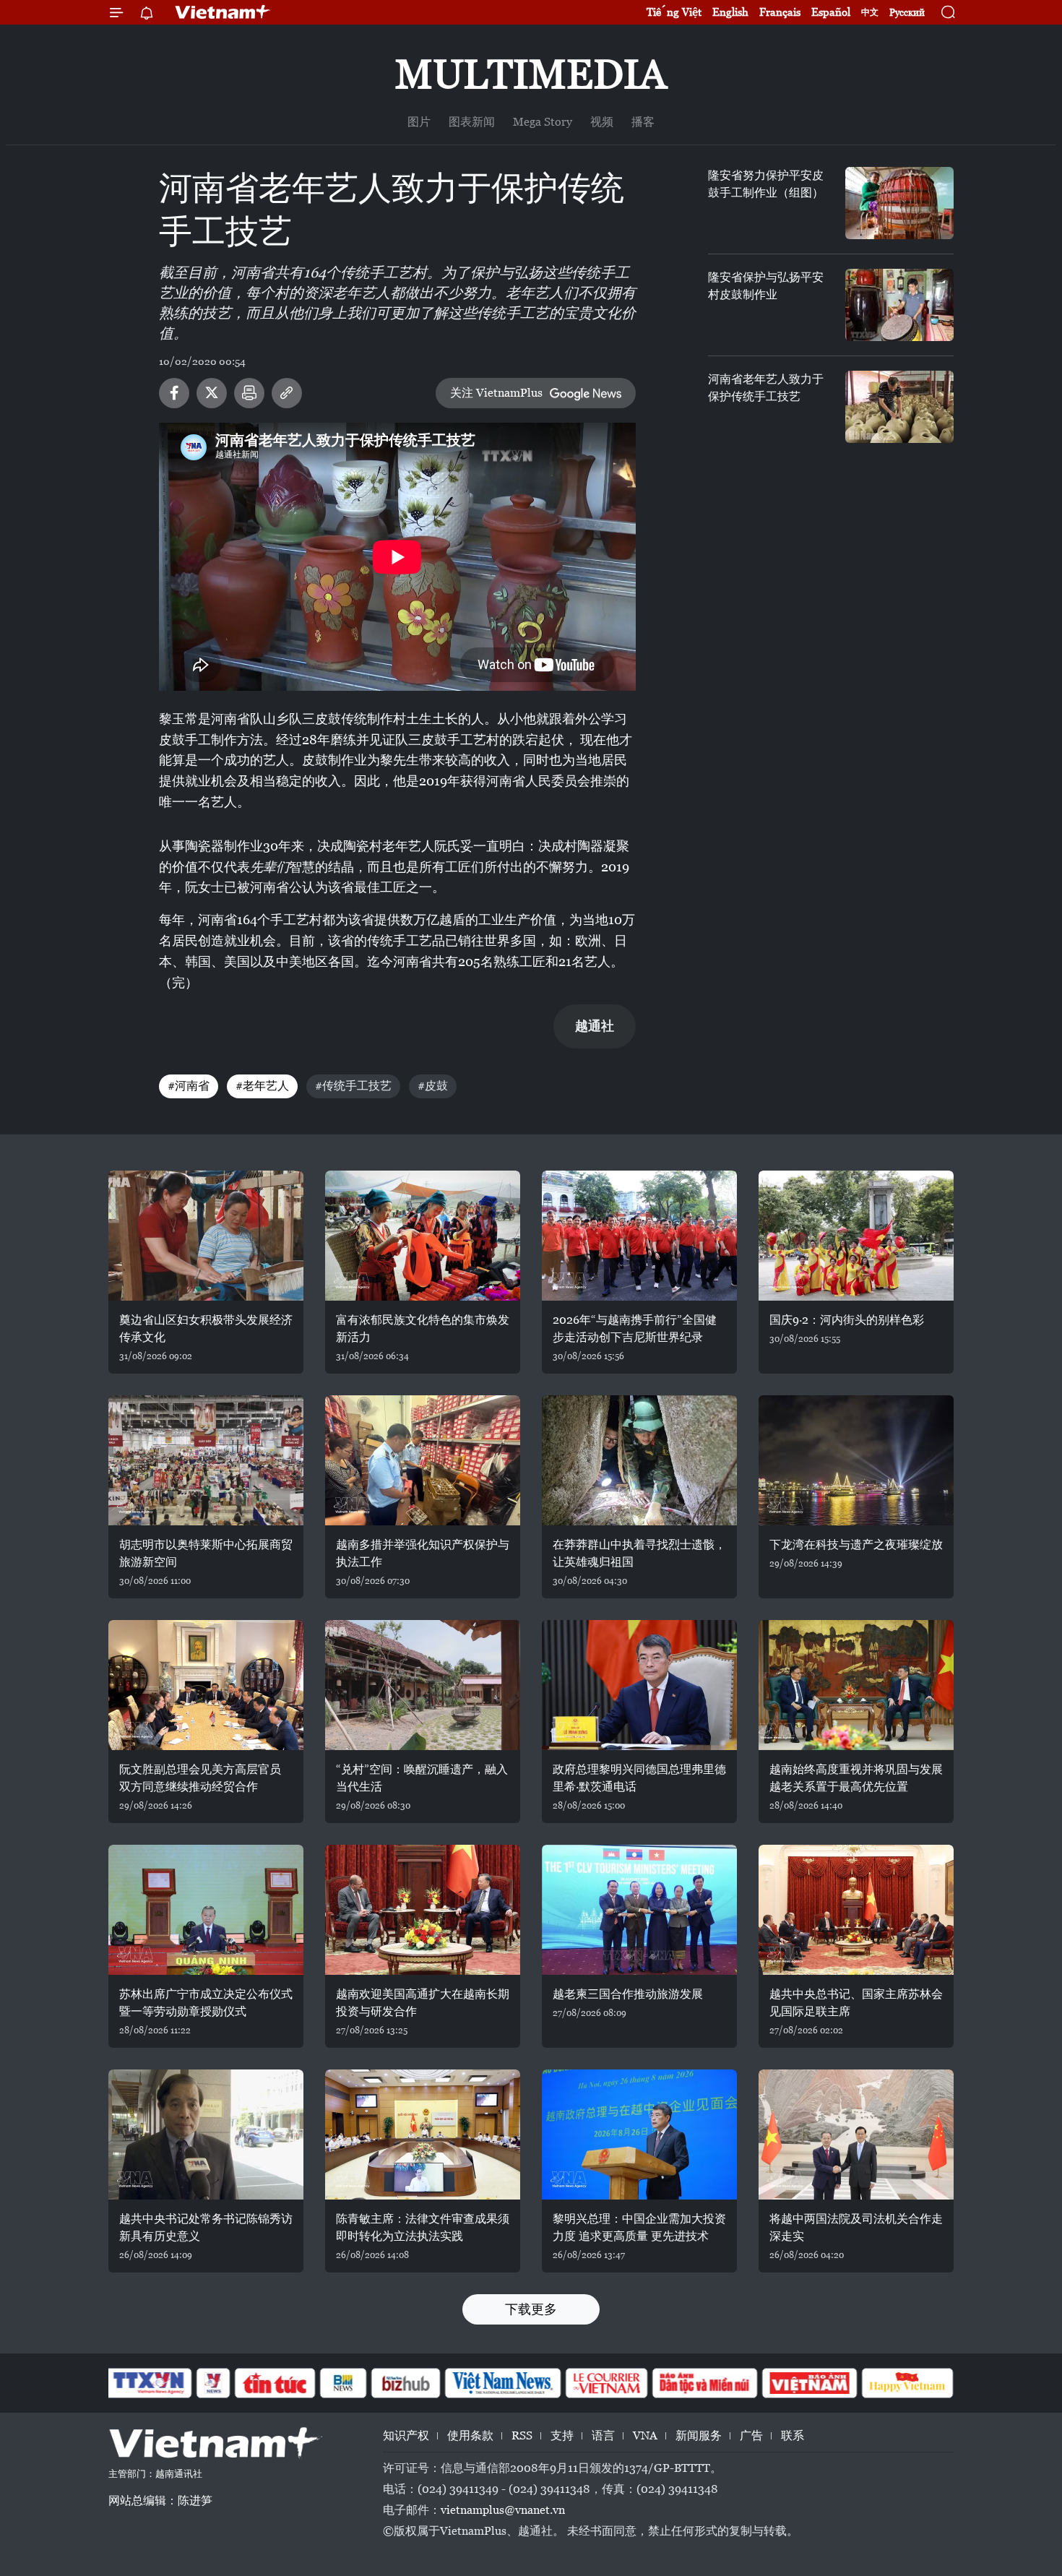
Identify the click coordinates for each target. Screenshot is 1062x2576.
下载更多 (531, 2309)
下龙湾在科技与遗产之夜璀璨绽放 (856, 1545)
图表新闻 (472, 122)
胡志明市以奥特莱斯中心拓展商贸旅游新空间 (206, 1553)
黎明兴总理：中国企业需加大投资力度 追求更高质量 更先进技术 (639, 2227)
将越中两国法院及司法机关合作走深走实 (856, 2227)
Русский (907, 13)
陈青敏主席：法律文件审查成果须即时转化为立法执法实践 (423, 2227)
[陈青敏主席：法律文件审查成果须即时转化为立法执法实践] (423, 2135)
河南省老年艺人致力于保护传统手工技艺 (766, 388)
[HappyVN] (907, 2383)
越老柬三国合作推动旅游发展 (628, 1994)
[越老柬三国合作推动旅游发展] (639, 1910)
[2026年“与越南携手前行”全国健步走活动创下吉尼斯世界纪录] (639, 1236)
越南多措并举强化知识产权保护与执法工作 (423, 1553)
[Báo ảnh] (809, 2383)
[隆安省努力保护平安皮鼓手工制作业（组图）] (899, 203)
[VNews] (213, 2383)
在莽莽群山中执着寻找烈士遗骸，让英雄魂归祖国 (639, 1553)
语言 (603, 2435)
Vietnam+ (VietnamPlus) (223, 12)
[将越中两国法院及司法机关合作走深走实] (856, 2135)
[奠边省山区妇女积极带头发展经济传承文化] (206, 1236)
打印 (249, 393)
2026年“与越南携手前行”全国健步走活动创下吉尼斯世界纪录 (635, 1328)
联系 (793, 2435)
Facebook (174, 393)
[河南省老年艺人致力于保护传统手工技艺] (899, 407)
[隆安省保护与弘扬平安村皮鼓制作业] (899, 305)
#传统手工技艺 (353, 1086)
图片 (419, 122)
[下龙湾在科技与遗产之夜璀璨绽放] (856, 1460)
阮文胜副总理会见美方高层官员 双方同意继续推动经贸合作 (200, 1778)
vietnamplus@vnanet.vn (503, 2510)
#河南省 (189, 1086)
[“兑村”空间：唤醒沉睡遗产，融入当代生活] (423, 1685)
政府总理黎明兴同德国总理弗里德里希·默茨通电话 (639, 1778)
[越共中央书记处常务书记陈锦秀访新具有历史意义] (206, 2135)
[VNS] (502, 2383)
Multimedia (531, 74)
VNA (645, 2435)
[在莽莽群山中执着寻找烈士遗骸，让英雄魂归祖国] (639, 1460)
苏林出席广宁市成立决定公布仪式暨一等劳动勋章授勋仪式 (206, 2003)
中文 (870, 12)
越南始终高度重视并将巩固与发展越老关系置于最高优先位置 (856, 1778)
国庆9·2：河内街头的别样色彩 (847, 1320)
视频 (602, 122)
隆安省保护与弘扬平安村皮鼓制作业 (766, 286)
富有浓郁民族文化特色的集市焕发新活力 (423, 1328)
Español (831, 12)
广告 (751, 2435)
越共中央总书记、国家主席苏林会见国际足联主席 (856, 2003)
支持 (562, 2435)
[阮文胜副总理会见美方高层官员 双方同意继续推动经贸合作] (206, 1685)
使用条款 (470, 2435)
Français (780, 12)
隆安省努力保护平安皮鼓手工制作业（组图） (766, 184)
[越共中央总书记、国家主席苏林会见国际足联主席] (856, 1910)
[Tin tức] (275, 2383)
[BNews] (344, 2383)
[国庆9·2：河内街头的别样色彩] (856, 1236)
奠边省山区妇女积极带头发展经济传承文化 (206, 1328)
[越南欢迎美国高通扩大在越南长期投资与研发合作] (423, 1910)
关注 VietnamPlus (496, 393)
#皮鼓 (433, 1086)
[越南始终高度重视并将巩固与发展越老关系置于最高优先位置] (856, 1685)
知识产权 (406, 2435)
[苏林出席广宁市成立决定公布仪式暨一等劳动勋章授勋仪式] (206, 1910)
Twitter (212, 393)
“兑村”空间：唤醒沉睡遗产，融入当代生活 (422, 1778)
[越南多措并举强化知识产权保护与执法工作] (423, 1460)
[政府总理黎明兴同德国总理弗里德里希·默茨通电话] (639, 1685)
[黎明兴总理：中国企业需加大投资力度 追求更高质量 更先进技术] (639, 2135)
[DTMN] (704, 2383)
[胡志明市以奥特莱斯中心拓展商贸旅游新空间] (206, 1460)
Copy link (287, 393)
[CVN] (606, 2383)
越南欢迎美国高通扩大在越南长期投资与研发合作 (423, 2003)
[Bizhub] (405, 2383)
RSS (522, 2435)
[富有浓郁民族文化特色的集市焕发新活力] (423, 1236)
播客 (643, 122)
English (730, 12)
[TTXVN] (149, 2383)
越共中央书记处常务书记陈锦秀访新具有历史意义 (206, 2227)
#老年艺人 (262, 1086)
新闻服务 (699, 2435)
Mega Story (543, 122)
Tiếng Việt (674, 12)
